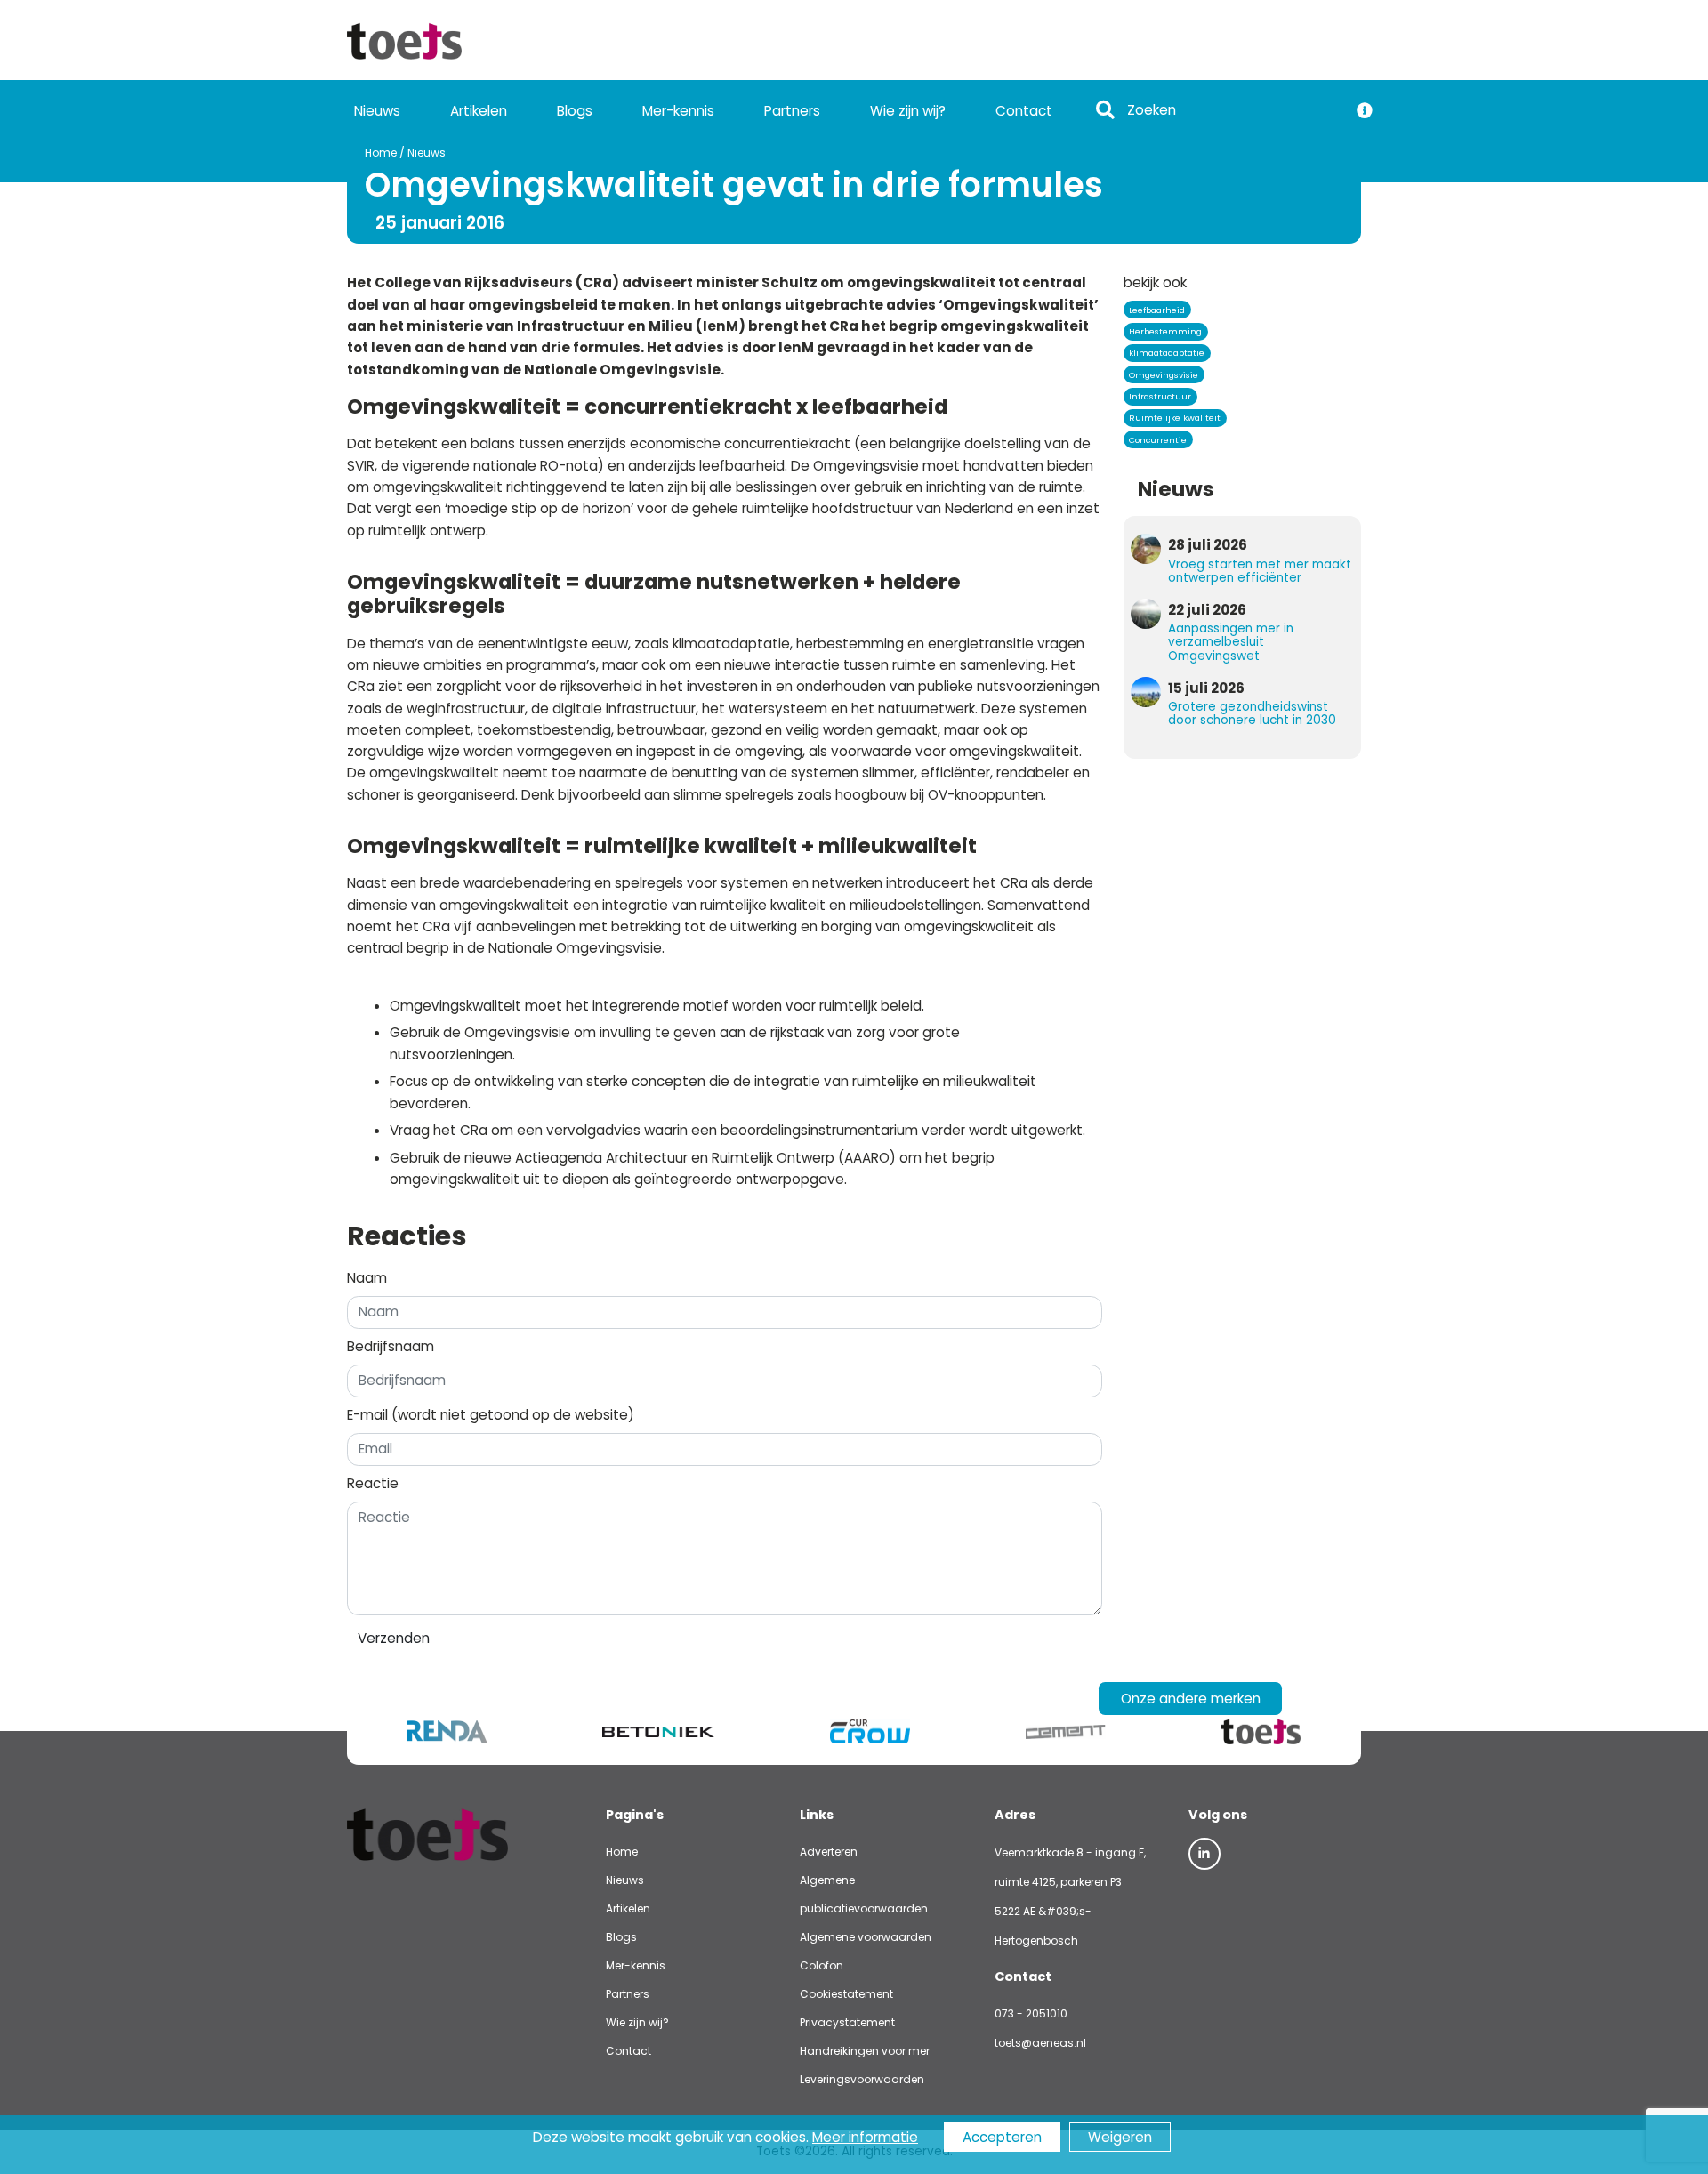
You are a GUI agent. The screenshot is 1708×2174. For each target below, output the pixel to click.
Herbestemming (1165, 331)
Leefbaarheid (1157, 310)
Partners (792, 111)
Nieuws (377, 111)
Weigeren (1120, 2137)
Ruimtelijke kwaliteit (1175, 418)
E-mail (491, 1415)
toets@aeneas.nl (1040, 2043)
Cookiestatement (846, 1994)
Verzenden (394, 1638)
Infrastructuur (1160, 396)
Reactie (373, 1483)
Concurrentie (1158, 440)
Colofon (822, 1965)
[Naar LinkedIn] (1204, 1854)
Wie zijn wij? (908, 111)
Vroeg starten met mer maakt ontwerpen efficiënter (1260, 571)
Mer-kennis (678, 111)
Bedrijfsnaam (391, 1346)
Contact (1024, 111)
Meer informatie (865, 2137)
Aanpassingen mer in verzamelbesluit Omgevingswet (1231, 642)
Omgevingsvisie (1164, 375)
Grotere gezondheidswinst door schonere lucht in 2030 (1252, 713)
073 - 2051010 (1031, 2013)
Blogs (575, 111)
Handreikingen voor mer (865, 2051)
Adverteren (829, 1852)
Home (381, 153)
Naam (367, 1278)
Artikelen (479, 111)
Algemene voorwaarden (866, 1937)
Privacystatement (847, 2022)
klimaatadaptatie (1167, 353)
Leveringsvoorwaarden (862, 2079)
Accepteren (1002, 2137)
